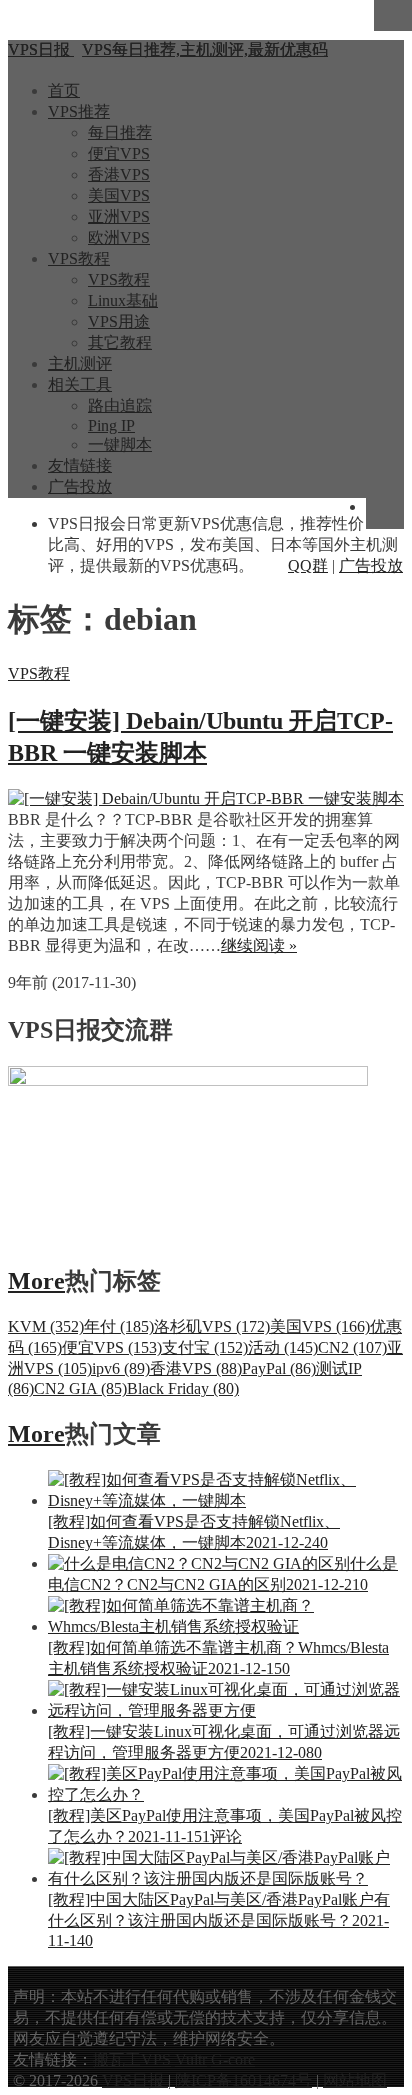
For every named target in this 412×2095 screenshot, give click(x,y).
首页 (64, 90)
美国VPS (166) (320, 1326)
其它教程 (120, 342)
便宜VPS (119, 153)
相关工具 (80, 384)
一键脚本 (120, 444)
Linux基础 (123, 300)
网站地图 (355, 2080)
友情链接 (80, 465)
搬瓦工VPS (132, 2059)
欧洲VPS (119, 237)
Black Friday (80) (183, 1388)
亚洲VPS (119, 216)
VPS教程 (79, 258)
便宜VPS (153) (112, 1347)
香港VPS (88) (196, 1368)
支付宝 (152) (205, 1347)
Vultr (191, 2059)
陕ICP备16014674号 (243, 2080)
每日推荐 (120, 132)
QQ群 (308, 565)
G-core (233, 2059)
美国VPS (119, 195)
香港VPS (119, 174)
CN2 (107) (352, 1347)
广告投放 (80, 486)
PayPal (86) (279, 1368)
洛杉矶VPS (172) (212, 1326)
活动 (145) (283, 1347)
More (36, 1281)
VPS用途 (119, 321)
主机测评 (80, 363)
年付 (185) (119, 1326)
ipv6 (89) (121, 1368)
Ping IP (111, 425)
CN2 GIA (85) (80, 1388)
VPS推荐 (79, 111)
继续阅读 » (259, 945)
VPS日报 (135, 2080)
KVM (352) (46, 1326)
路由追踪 (120, 405)
